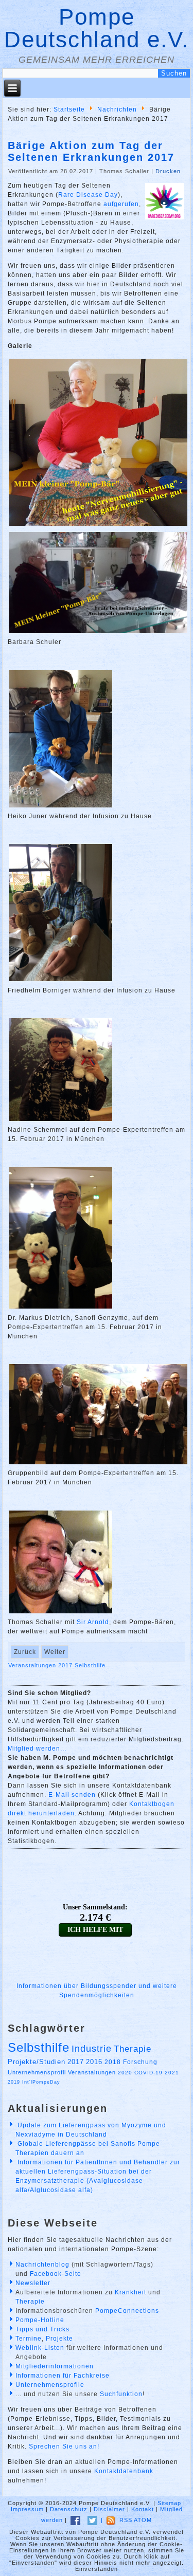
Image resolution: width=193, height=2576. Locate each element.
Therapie (133, 2049)
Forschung (140, 2062)
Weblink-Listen (40, 2348)
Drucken (168, 171)
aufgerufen (121, 204)
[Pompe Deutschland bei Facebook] (75, 2520)
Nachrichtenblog (42, 2265)
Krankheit (130, 2292)
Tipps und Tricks (42, 2329)
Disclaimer (109, 2509)
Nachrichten (117, 109)
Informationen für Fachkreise (63, 2376)
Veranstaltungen (33, 1665)
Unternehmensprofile (50, 2385)
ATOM (143, 2520)
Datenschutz (69, 2509)
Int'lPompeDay (41, 2082)
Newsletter (33, 2283)
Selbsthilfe (90, 1665)
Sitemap (169, 2503)
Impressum (27, 2509)
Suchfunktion (121, 2394)
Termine (29, 2339)
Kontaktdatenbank (124, 2471)
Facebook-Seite (56, 2274)
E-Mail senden (72, 1795)
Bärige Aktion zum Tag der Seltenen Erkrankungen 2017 (91, 151)
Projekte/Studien (37, 2062)
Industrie (92, 2049)
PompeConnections (127, 2311)
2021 (172, 2073)
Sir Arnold (93, 1622)
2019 (14, 2082)
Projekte (59, 2339)
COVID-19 (148, 2073)
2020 (125, 2073)
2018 (113, 2062)
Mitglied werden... (37, 1749)
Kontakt (143, 2509)
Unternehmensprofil (37, 2072)
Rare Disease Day (88, 195)
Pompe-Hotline (40, 2320)
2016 (94, 2062)
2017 (66, 1665)
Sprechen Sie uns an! (64, 2446)
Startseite (69, 109)
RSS (126, 2520)
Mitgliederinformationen (55, 2366)
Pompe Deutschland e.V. (97, 28)
